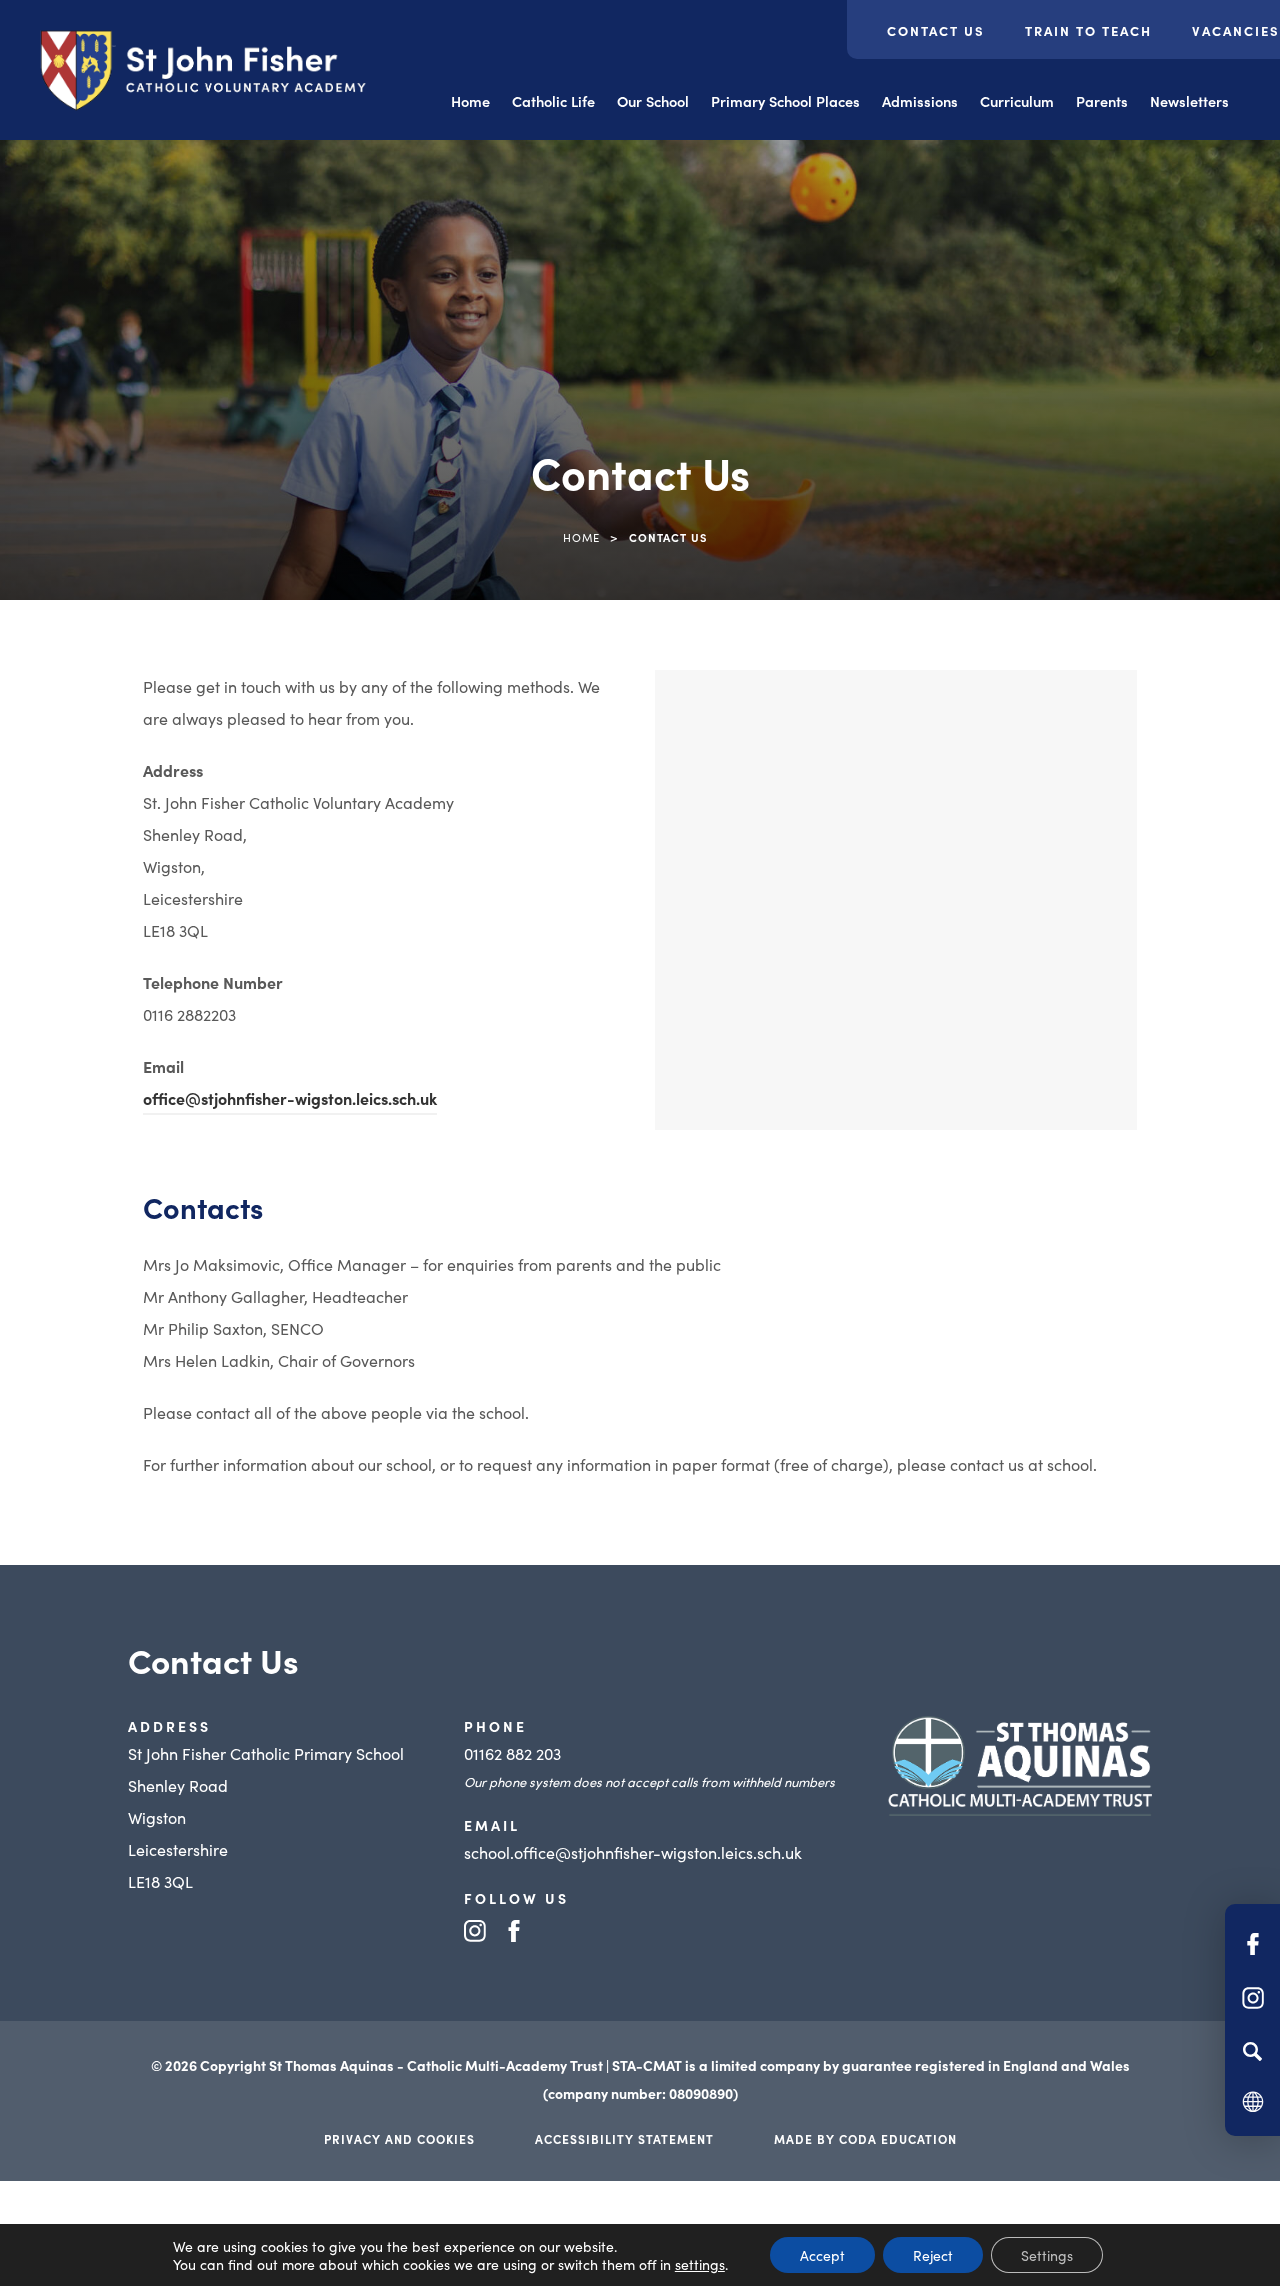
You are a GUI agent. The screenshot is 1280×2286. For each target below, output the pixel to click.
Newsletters (1189, 101)
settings (700, 2264)
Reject (933, 2255)
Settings (1047, 2255)
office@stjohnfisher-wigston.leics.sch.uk (290, 1098)
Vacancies (1236, 30)
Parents (1102, 101)
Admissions (920, 101)
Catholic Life (553, 101)
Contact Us (936, 30)
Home (470, 101)
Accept (822, 2255)
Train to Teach (1088, 30)
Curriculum (1017, 101)
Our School (653, 101)
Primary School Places (785, 101)
